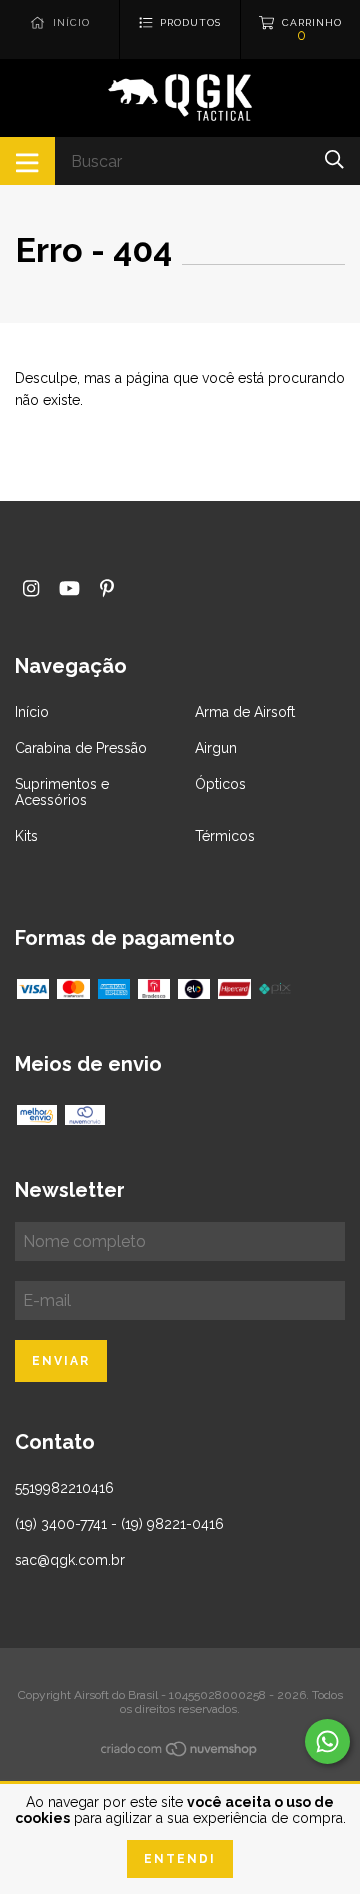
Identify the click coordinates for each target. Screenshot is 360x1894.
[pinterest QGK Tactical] (107, 588)
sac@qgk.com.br (70, 1560)
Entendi (180, 1859)
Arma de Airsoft (245, 712)
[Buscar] (334, 159)
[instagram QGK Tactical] (31, 588)
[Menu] (27, 161)
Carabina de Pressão (81, 748)
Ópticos (220, 784)
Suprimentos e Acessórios (62, 792)
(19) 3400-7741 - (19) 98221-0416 (119, 1524)
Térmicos (225, 836)
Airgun (216, 748)
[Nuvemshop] (180, 1753)
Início (32, 712)
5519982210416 (64, 1488)
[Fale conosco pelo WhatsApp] (327, 1741)
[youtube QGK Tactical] (69, 588)
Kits (26, 836)
